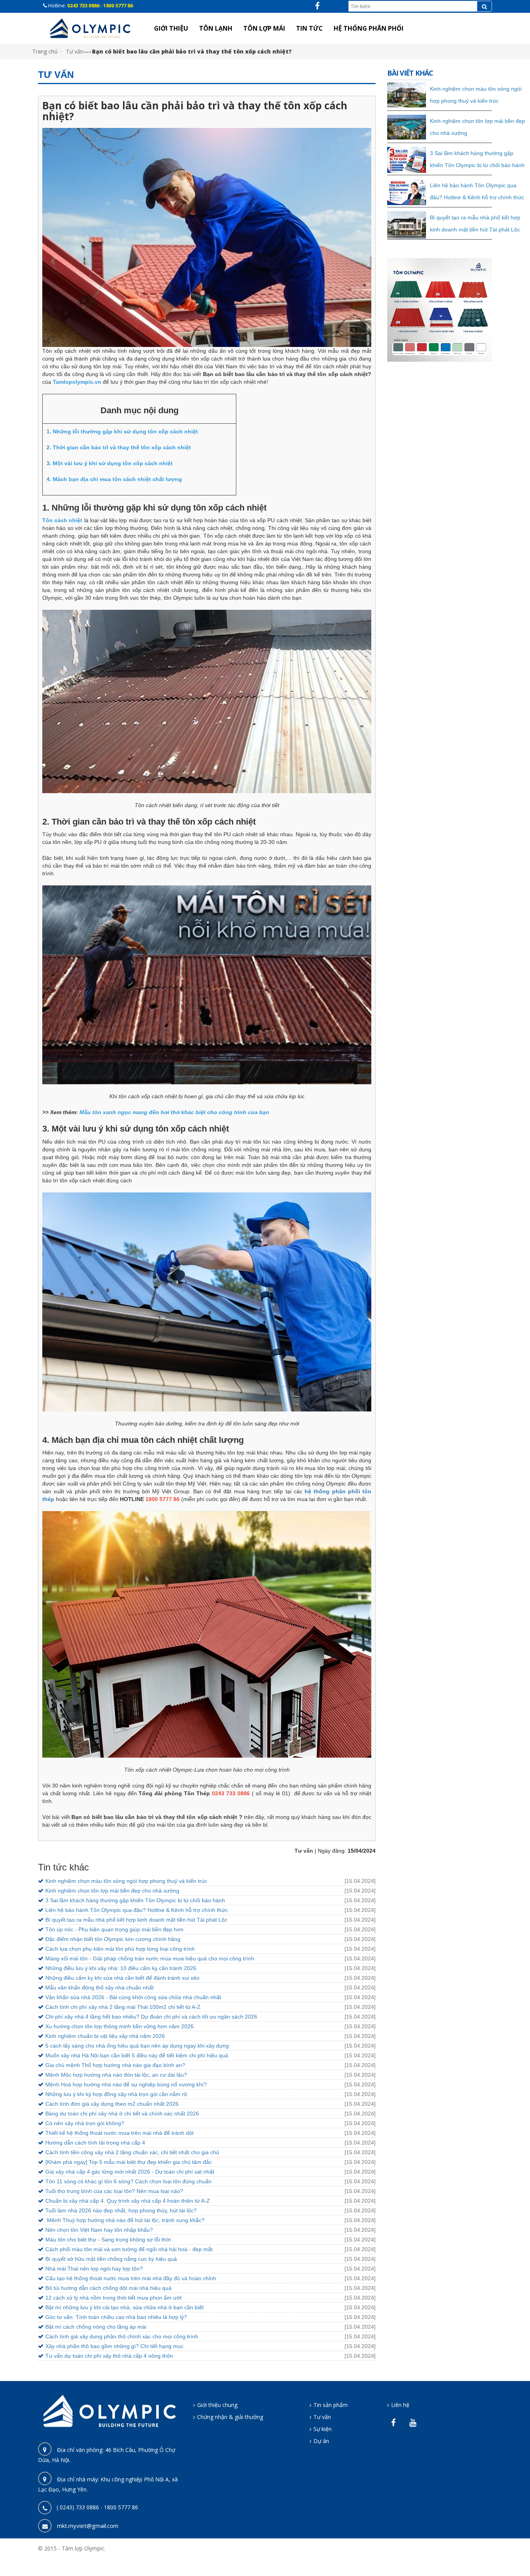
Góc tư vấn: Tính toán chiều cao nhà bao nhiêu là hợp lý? (116, 2317)
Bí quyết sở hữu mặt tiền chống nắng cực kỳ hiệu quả (111, 2259)
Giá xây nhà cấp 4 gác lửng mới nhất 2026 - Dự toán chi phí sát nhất (130, 2172)
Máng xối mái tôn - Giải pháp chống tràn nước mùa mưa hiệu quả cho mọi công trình (150, 1958)
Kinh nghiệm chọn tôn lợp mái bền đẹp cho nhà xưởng (112, 1891)
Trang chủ (45, 51)
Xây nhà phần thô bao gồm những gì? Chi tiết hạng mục (114, 2346)
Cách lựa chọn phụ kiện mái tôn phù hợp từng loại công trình (120, 1949)
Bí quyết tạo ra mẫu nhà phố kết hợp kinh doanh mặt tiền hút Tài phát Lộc (136, 1920)
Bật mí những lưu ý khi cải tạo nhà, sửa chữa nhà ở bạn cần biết (125, 2307)
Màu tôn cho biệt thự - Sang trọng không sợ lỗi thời (108, 2240)
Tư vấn (75, 51)
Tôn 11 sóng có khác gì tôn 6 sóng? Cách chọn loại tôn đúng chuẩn (128, 2181)
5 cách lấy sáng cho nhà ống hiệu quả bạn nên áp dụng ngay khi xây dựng (137, 2046)
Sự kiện (323, 2429)
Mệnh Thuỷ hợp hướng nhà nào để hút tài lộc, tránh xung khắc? (125, 2220)
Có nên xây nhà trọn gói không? (85, 2123)
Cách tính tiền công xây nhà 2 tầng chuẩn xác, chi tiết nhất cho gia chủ (132, 2152)
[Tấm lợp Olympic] (90, 28)
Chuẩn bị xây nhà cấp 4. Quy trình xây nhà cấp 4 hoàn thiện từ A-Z (128, 2201)
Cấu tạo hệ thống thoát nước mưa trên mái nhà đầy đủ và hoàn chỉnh (131, 2278)
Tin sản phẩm (331, 2405)
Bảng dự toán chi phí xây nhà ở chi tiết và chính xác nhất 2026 (122, 2114)
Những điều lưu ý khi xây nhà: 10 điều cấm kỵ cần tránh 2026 (121, 1968)
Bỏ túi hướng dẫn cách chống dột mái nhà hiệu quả (108, 2288)
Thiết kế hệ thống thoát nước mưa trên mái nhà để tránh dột (120, 2133)
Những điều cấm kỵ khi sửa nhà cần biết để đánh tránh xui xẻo (122, 1978)
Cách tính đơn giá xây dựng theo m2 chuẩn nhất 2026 (112, 2104)
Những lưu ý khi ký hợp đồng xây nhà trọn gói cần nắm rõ (116, 2094)
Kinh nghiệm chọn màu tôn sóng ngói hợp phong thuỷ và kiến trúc (126, 1881)
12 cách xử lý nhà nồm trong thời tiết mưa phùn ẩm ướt (113, 2298)
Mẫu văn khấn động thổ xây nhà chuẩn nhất (100, 1988)
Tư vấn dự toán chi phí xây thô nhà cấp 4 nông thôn (109, 2356)
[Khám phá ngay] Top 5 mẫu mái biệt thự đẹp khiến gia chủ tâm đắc (129, 2162)
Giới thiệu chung (217, 2405)
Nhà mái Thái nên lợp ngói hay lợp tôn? (94, 2269)
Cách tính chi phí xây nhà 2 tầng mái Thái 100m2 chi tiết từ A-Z (123, 2007)
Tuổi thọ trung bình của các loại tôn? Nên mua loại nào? (114, 2191)
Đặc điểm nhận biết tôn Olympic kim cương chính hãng (113, 1939)
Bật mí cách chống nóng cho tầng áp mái (96, 2327)
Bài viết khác (410, 73)
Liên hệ (400, 2405)
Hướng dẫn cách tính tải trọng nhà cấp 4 (95, 2143)
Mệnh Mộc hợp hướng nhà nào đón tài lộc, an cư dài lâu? (116, 2075)
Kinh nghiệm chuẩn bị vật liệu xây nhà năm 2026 (105, 2036)
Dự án (321, 2441)
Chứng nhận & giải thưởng (230, 2417)
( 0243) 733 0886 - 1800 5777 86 (97, 2507)
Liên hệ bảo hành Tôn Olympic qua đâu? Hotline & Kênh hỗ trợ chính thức (137, 1910)
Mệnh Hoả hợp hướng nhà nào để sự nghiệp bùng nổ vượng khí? (126, 2084)
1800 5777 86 (118, 5)
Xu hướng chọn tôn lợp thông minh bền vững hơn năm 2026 (120, 2026)
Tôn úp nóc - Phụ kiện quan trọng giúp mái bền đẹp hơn (114, 1929)
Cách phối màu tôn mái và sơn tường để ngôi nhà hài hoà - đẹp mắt (129, 2249)
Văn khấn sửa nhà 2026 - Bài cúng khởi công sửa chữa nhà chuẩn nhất (133, 1997)
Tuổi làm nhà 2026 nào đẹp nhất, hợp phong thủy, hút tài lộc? (121, 2210)
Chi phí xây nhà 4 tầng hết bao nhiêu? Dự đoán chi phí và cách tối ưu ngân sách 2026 (151, 2017)
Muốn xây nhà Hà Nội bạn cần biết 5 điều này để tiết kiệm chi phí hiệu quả (137, 2055)
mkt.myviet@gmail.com (88, 2526)
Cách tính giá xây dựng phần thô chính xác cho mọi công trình (122, 2336)
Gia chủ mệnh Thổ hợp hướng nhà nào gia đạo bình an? (115, 2065)
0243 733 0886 (84, 5)
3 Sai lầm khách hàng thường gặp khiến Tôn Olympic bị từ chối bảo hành (135, 1900)
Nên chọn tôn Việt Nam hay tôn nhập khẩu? (99, 2230)
